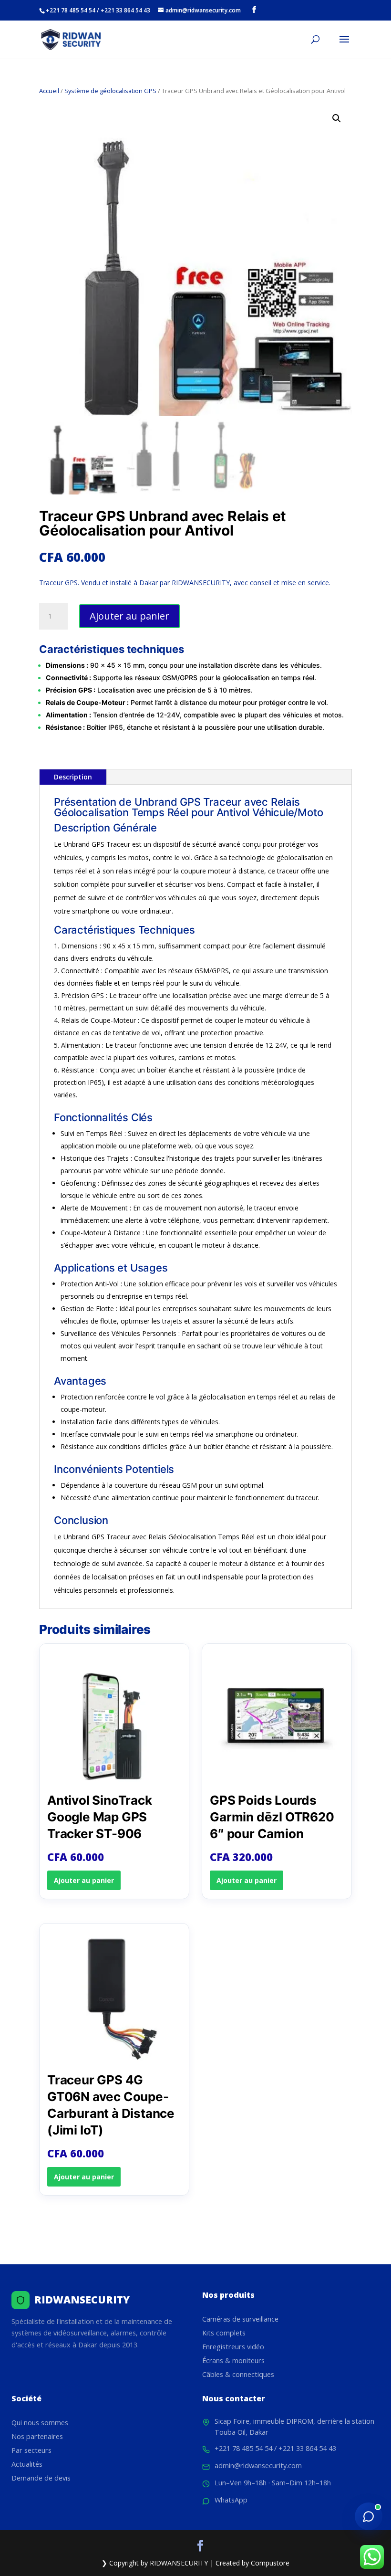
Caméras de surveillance (240, 2319)
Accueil (49, 91)
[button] (337, 118)
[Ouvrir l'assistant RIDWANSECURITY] (369, 2516)
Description (73, 777)
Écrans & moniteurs (233, 2360)
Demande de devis (41, 2478)
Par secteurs (31, 2450)
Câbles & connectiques (238, 2374)
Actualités (27, 2464)
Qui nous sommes (40, 2423)
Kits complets (224, 2333)
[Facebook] (254, 10)
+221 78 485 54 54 (243, 2448)
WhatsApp (231, 2500)
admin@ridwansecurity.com (258, 2466)
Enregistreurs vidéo (233, 2347)
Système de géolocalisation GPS (110, 91)
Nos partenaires (37, 2436)
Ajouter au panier (129, 616)
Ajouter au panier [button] (84, 1880)
